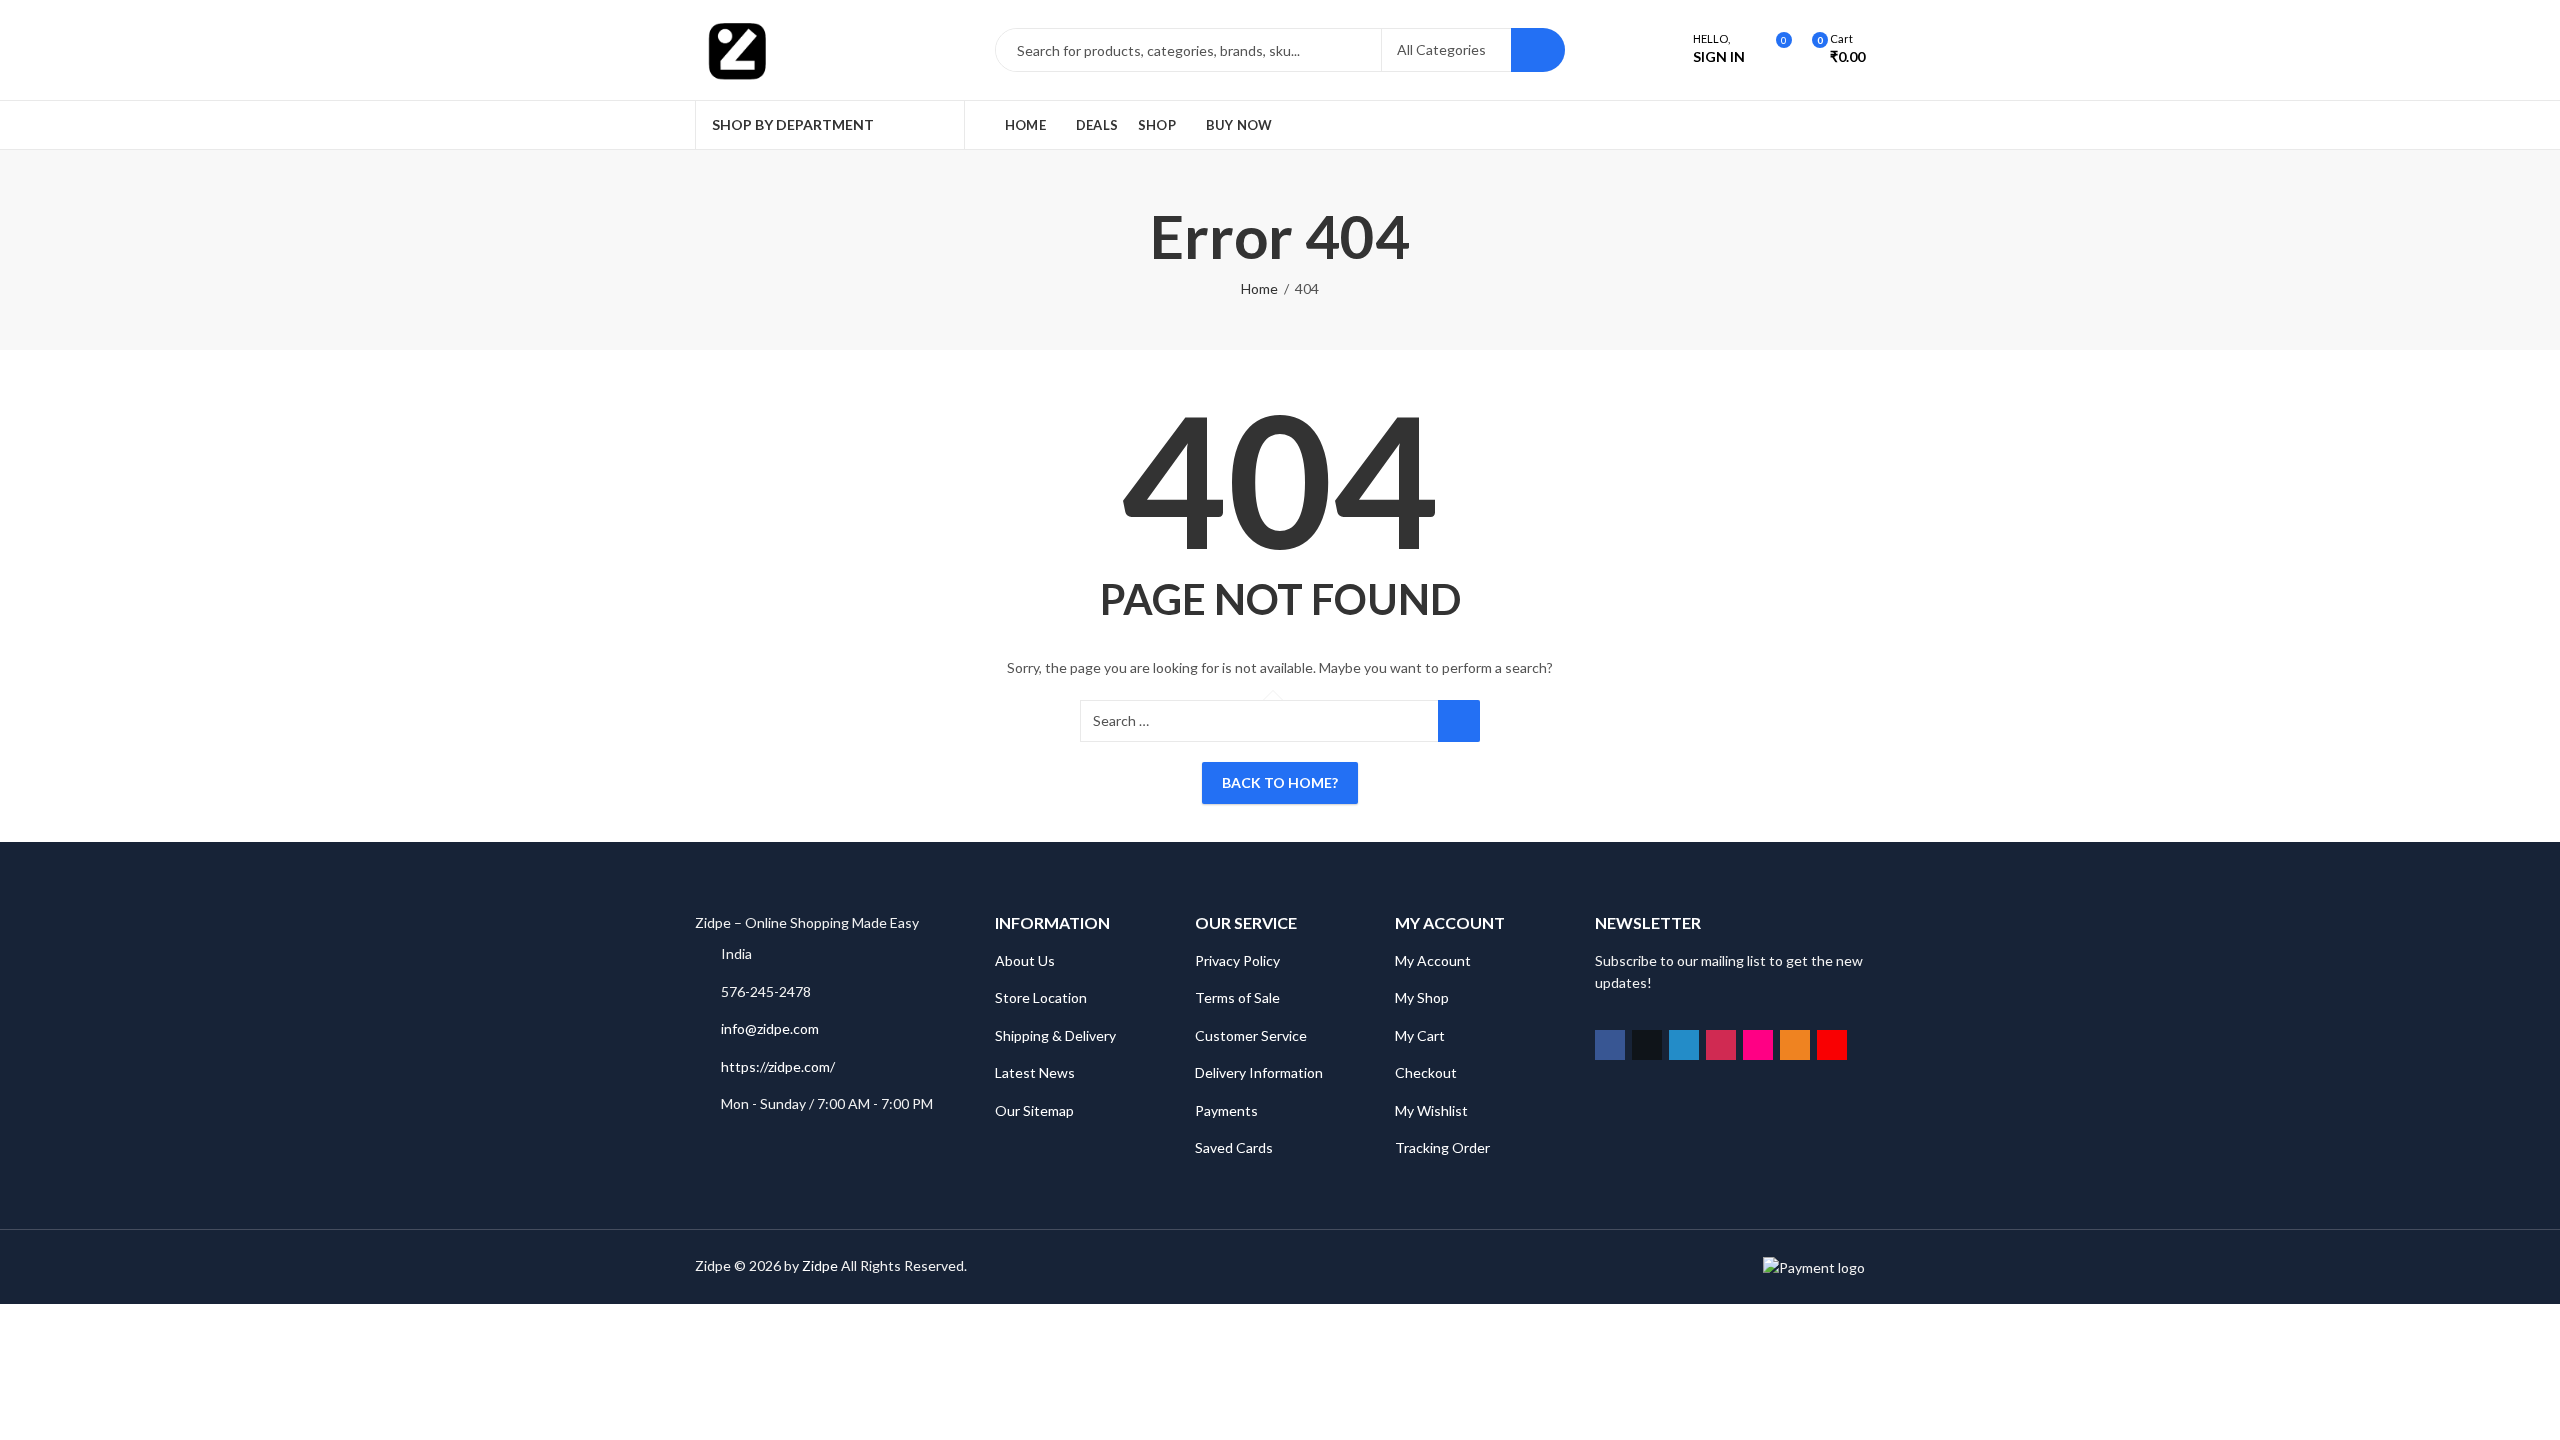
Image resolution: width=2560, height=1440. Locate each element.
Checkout (1426, 1072)
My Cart (1420, 1035)
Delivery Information (1259, 1072)
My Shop (1422, 997)
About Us (1025, 960)
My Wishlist (1431, 1110)
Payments (1226, 1110)
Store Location (1041, 997)
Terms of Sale (1237, 997)
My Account (1433, 960)
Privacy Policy (1237, 960)
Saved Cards (1234, 1147)
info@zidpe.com (770, 1028)
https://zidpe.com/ (778, 1066)
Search (1538, 50)
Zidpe (820, 1265)
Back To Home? (1280, 782)
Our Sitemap (1034, 1110)
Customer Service (1251, 1035)
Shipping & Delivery (1055, 1035)
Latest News (1035, 1072)
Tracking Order (1442, 1147)
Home (1259, 288)
